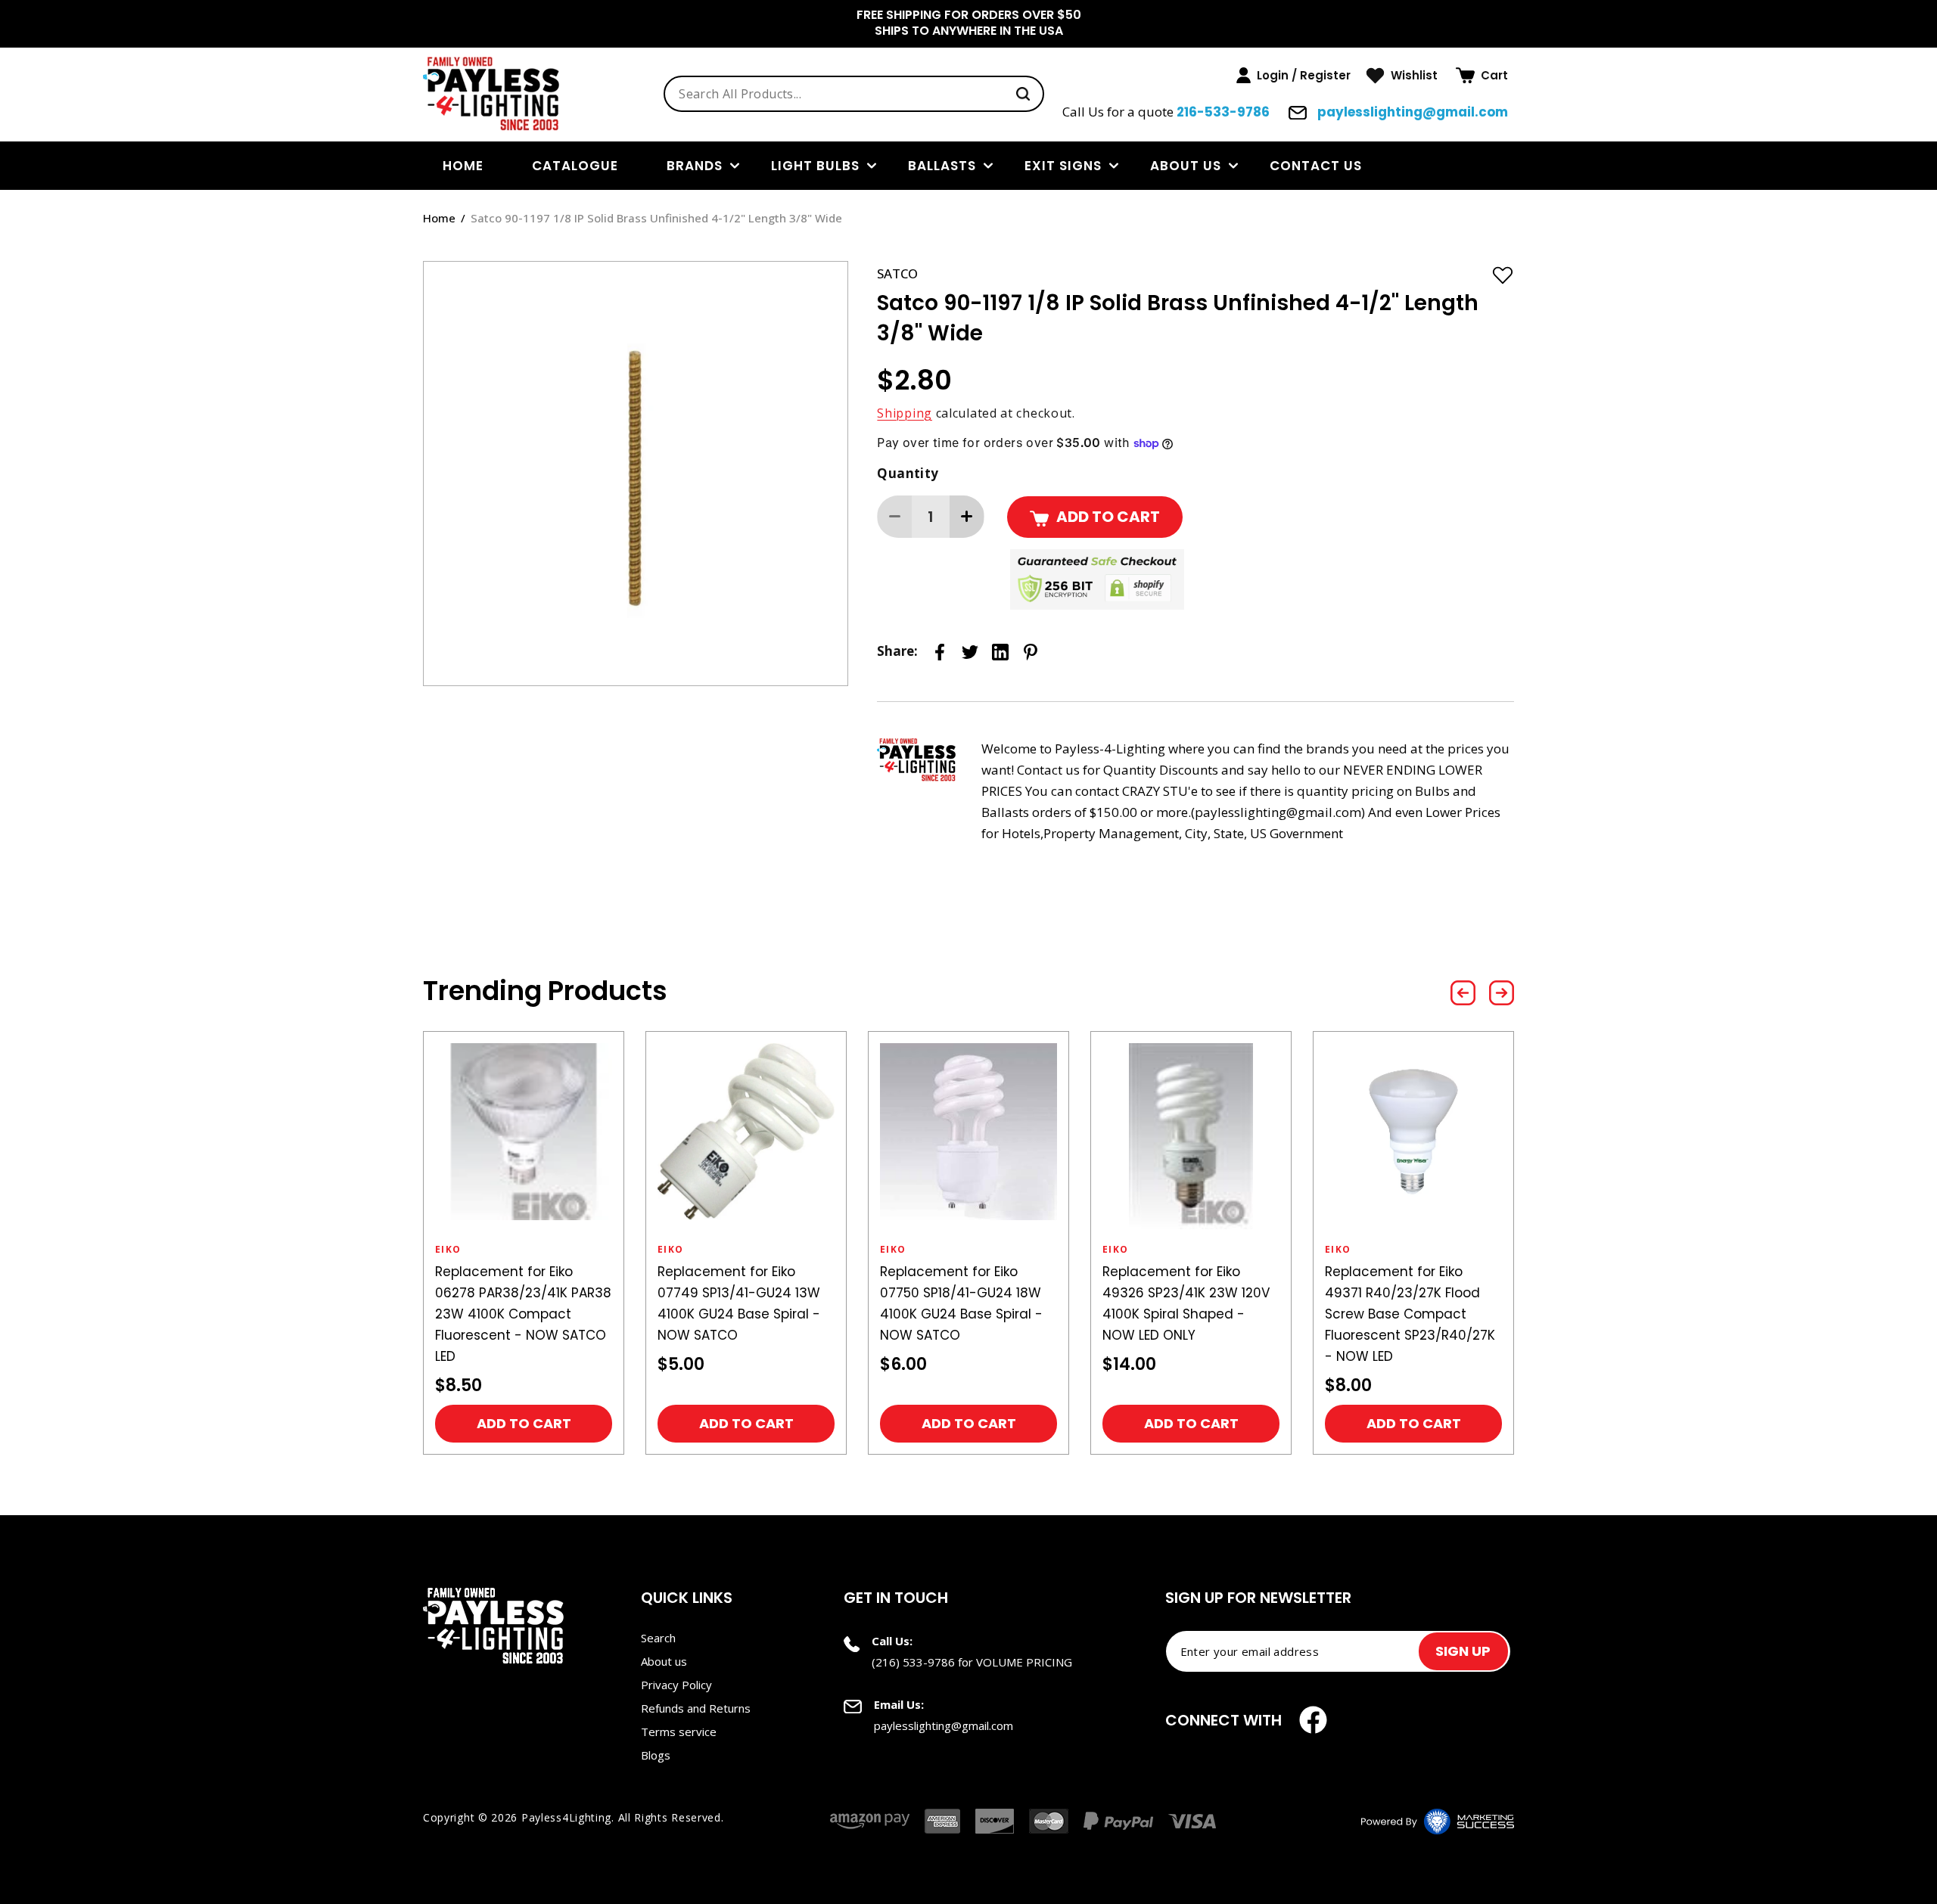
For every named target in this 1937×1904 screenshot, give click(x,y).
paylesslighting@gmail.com (1411, 112)
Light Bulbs (815, 166)
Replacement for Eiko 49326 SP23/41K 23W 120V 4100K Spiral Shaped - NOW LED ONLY (1186, 1303)
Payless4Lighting (566, 1817)
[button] (1482, 76)
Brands (695, 166)
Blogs (656, 1755)
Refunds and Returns (696, 1708)
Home (439, 218)
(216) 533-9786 (913, 1662)
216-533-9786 (1223, 112)
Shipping (905, 413)
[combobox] (854, 94)
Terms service (679, 1732)
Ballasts (942, 166)
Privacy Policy (676, 1685)
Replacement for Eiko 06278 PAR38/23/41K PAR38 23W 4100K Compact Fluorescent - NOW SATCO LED (523, 1314)
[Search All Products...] (1023, 94)
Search (658, 1638)
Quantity (908, 473)
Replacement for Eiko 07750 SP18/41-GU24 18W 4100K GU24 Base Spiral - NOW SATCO (961, 1303)
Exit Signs (1063, 166)
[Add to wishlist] (1503, 275)
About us (1186, 166)
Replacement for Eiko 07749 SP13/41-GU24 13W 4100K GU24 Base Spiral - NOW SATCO (739, 1303)
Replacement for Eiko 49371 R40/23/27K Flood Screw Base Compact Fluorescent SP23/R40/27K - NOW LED (1410, 1314)
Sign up (1463, 1651)
